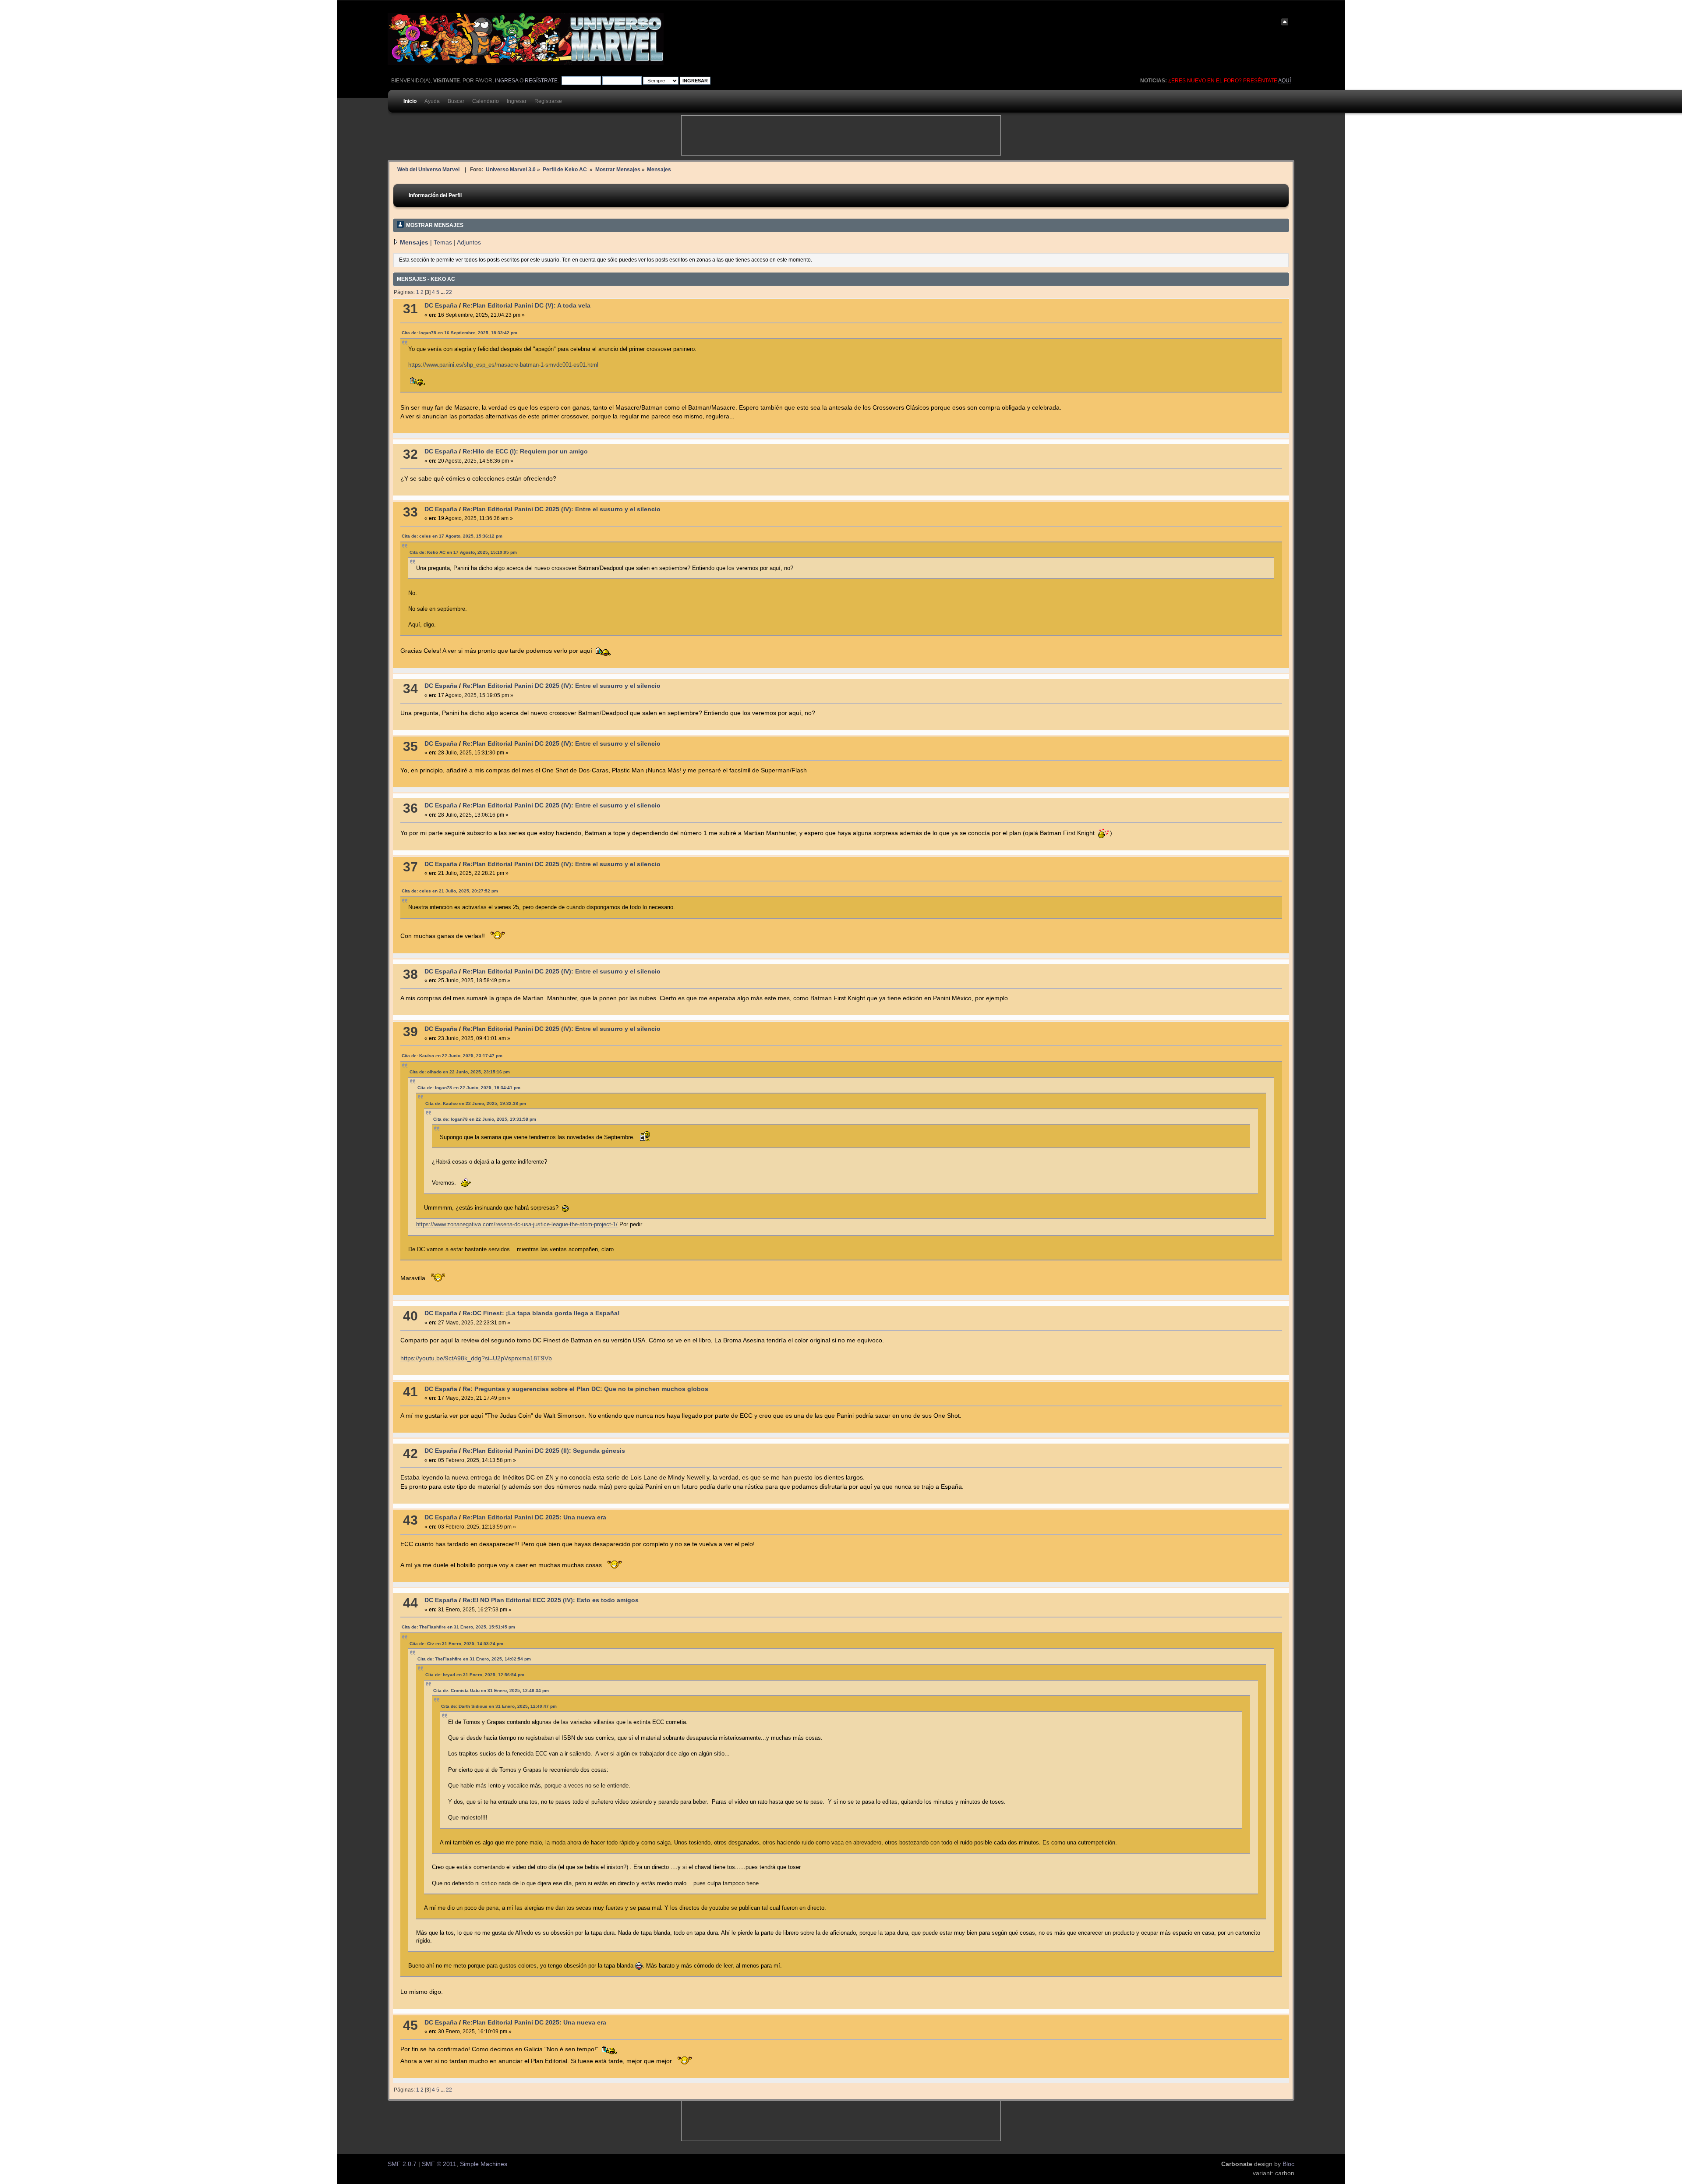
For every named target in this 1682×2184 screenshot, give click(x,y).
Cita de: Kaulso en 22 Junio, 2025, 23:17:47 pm (452, 1056)
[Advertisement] (841, 135)
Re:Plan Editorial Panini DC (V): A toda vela (527, 306)
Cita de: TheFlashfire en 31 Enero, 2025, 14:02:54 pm (474, 1659)
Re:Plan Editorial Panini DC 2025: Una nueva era (534, 1517)
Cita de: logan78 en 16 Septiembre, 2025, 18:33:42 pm (459, 333)
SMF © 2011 (439, 2164)
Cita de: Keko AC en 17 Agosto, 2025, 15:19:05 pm (463, 552)
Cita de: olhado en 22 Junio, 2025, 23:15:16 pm (460, 1072)
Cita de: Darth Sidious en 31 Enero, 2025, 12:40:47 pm (499, 1706)
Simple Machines (484, 2164)
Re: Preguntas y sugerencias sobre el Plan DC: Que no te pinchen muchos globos (585, 1389)
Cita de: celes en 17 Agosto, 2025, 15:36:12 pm (452, 536)
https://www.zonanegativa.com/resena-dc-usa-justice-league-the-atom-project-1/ (517, 1224)
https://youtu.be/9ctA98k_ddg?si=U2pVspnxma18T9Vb (476, 1358)
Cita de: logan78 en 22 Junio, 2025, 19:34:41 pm (469, 1088)
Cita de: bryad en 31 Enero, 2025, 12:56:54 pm (475, 1675)
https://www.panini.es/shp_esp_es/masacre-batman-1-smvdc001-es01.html (503, 365)
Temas (443, 242)
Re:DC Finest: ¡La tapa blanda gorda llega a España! (541, 1313)
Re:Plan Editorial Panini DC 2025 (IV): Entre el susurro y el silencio (562, 509)
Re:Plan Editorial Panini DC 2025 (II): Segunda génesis (544, 1451)
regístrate (541, 81)
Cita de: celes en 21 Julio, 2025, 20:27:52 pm (450, 891)
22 (449, 292)
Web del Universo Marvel (428, 169)
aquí (1284, 81)
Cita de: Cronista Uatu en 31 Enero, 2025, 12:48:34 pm (491, 1690)
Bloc (1288, 2164)
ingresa (507, 81)
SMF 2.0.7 (402, 2164)
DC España (441, 306)
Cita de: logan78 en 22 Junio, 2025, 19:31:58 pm (485, 1119)
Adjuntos (469, 242)
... (443, 292)
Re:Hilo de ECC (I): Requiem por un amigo (525, 451)
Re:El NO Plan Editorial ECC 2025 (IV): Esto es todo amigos (551, 1600)
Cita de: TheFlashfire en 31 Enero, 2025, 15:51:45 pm (458, 1627)
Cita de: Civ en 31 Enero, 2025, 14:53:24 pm (456, 1644)
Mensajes (414, 242)
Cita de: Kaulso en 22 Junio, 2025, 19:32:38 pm (476, 1103)
